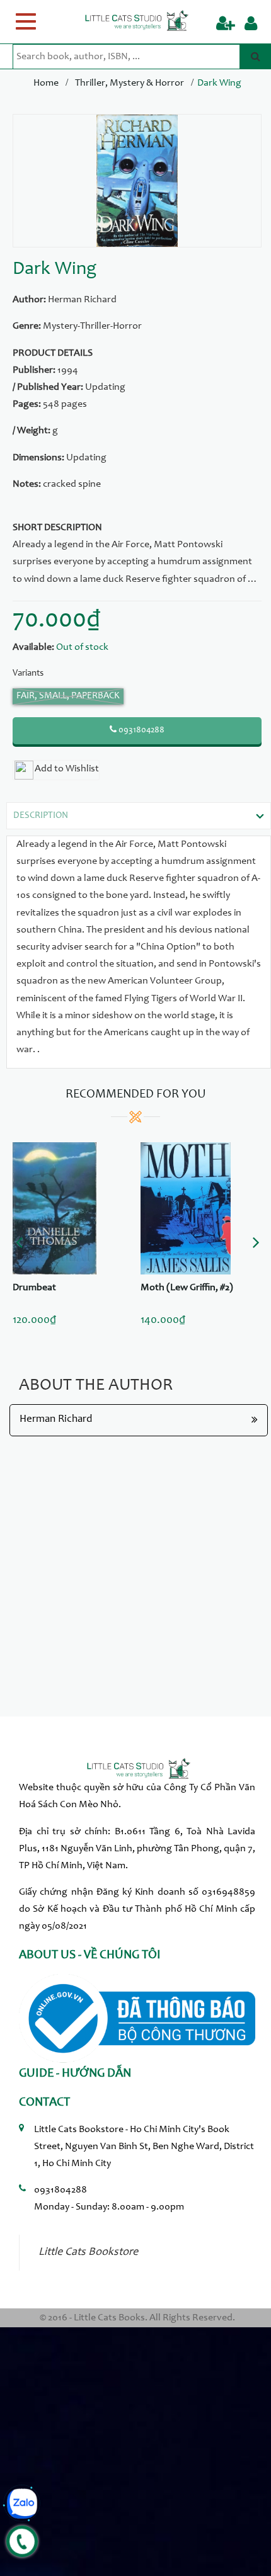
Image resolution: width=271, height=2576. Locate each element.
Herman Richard (82, 300)
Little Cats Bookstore (88, 2252)
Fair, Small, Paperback (68, 696)
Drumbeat (34, 1288)
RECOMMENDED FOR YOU (136, 1095)
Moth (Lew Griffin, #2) (187, 1288)
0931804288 (141, 730)
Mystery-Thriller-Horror (92, 326)
